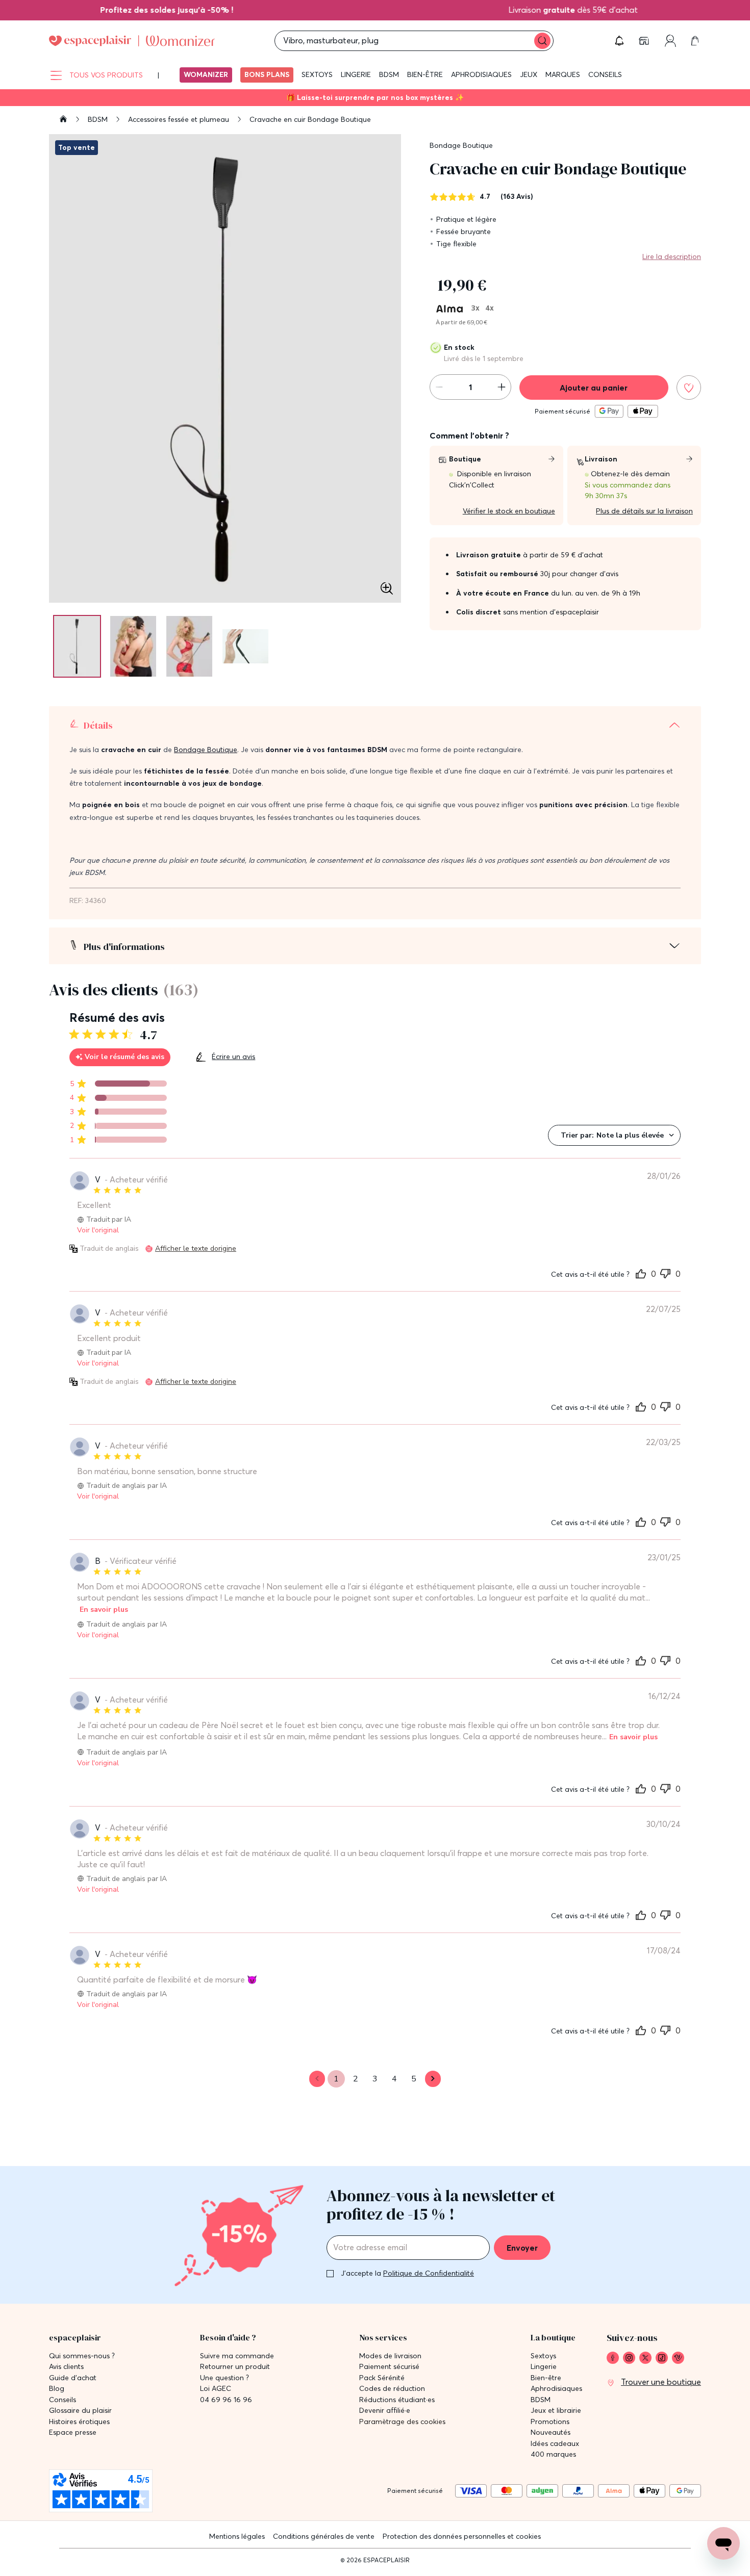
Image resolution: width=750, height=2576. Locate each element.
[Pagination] (77, 646)
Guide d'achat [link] (73, 2378)
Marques (563, 74)
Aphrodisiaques (481, 74)
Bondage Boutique (461, 145)
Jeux (529, 74)
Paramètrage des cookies (402, 2422)
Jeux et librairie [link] (556, 2411)
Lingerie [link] (544, 2367)
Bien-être (425, 74)
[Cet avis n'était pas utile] (665, 1272)
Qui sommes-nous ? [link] (82, 2356)
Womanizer (206, 74)
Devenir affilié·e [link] (385, 2411)
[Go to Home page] (132, 41)
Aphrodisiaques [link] (556, 2389)
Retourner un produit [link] (235, 2367)
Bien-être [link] (546, 2378)
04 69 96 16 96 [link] (226, 2400)
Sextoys (317, 74)
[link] (150, 10)
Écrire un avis (233, 1057)
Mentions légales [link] (237, 2536)
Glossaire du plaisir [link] (80, 2411)
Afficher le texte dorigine (196, 1248)
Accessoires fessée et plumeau (180, 119)
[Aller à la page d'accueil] (63, 120)
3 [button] (375, 2079)
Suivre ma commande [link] (237, 2356)
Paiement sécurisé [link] (389, 2367)
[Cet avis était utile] (641, 1273)
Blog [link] (57, 2389)
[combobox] (614, 1135)
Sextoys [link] (543, 2356)
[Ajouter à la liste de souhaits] (689, 388)
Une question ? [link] (224, 2378)
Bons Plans (267, 74)
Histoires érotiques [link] (79, 2422)
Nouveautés (551, 2432)
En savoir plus (104, 1609)
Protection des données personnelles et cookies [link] (462, 2536)
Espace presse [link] (73, 2432)
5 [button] (414, 2079)
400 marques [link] (553, 2454)
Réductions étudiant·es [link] (397, 2400)
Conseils (605, 74)
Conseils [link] (62, 2400)
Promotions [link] (550, 2422)
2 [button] (356, 2079)
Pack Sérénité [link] (382, 2378)
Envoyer (522, 2248)
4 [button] (394, 2079)
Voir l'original (98, 1230)
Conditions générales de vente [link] (324, 2536)
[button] (619, 41)
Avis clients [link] (66, 2367)
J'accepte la (407, 2273)
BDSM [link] (541, 2400)
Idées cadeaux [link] (555, 2444)
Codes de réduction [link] (392, 2389)
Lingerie (356, 74)
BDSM (389, 74)
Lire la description (672, 256)
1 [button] (336, 2079)
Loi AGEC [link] (216, 2389)
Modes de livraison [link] (390, 2356)
